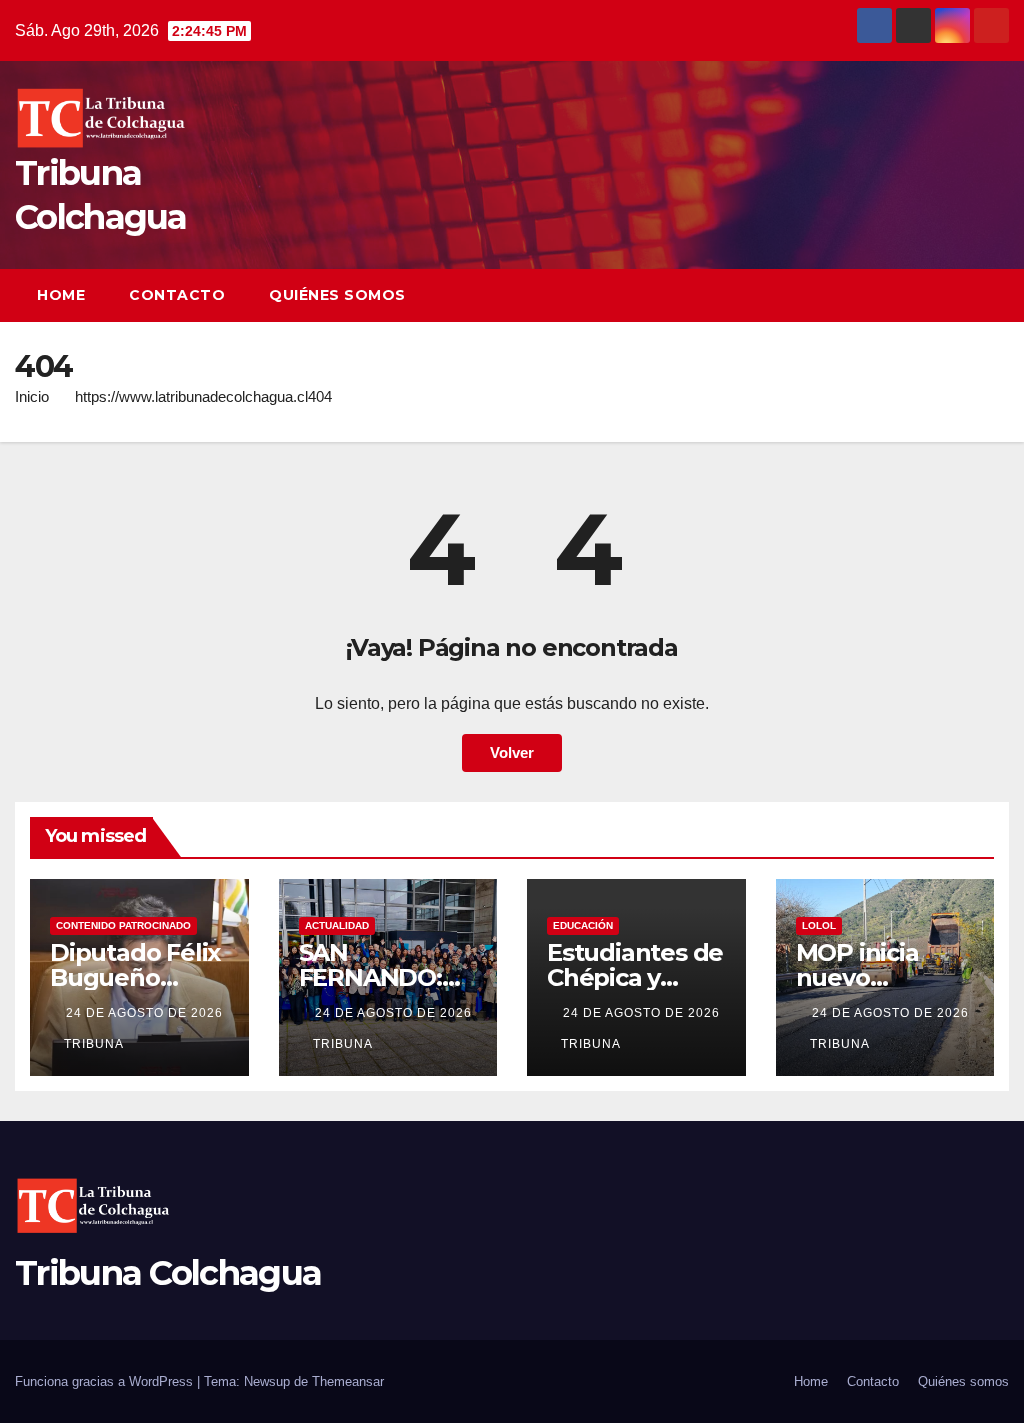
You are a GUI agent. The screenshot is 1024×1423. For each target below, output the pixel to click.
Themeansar (348, 1381)
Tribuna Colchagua (168, 1273)
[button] (958, 295)
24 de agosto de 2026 (144, 1013)
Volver (512, 752)
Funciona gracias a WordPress (106, 1381)
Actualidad (337, 925)
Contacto (177, 295)
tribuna (94, 1044)
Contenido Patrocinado (123, 925)
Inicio (32, 396)
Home (61, 295)
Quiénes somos (337, 295)
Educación (583, 925)
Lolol (819, 925)
